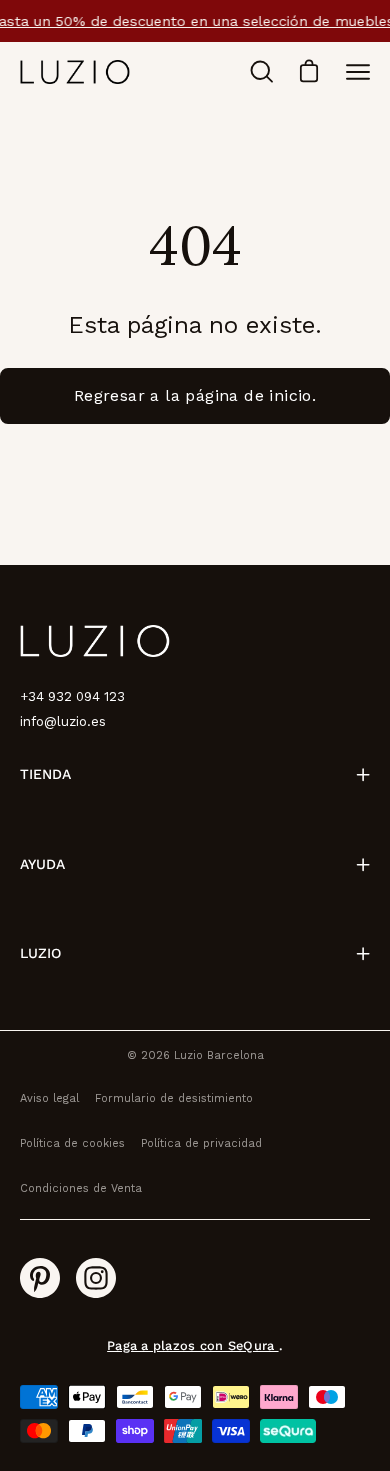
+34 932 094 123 (72, 696)
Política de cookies (72, 1143)
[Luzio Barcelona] (75, 71)
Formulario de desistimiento (174, 1098)
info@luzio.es (63, 721)
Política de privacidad (201, 1143)
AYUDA (42, 864)
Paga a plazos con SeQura (192, 1345)
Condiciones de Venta (81, 1188)
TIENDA (45, 774)
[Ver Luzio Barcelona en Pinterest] (40, 1278)
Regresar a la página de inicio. (195, 395)
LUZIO (40, 953)
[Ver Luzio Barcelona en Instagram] (96, 1278)
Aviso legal (49, 1098)
